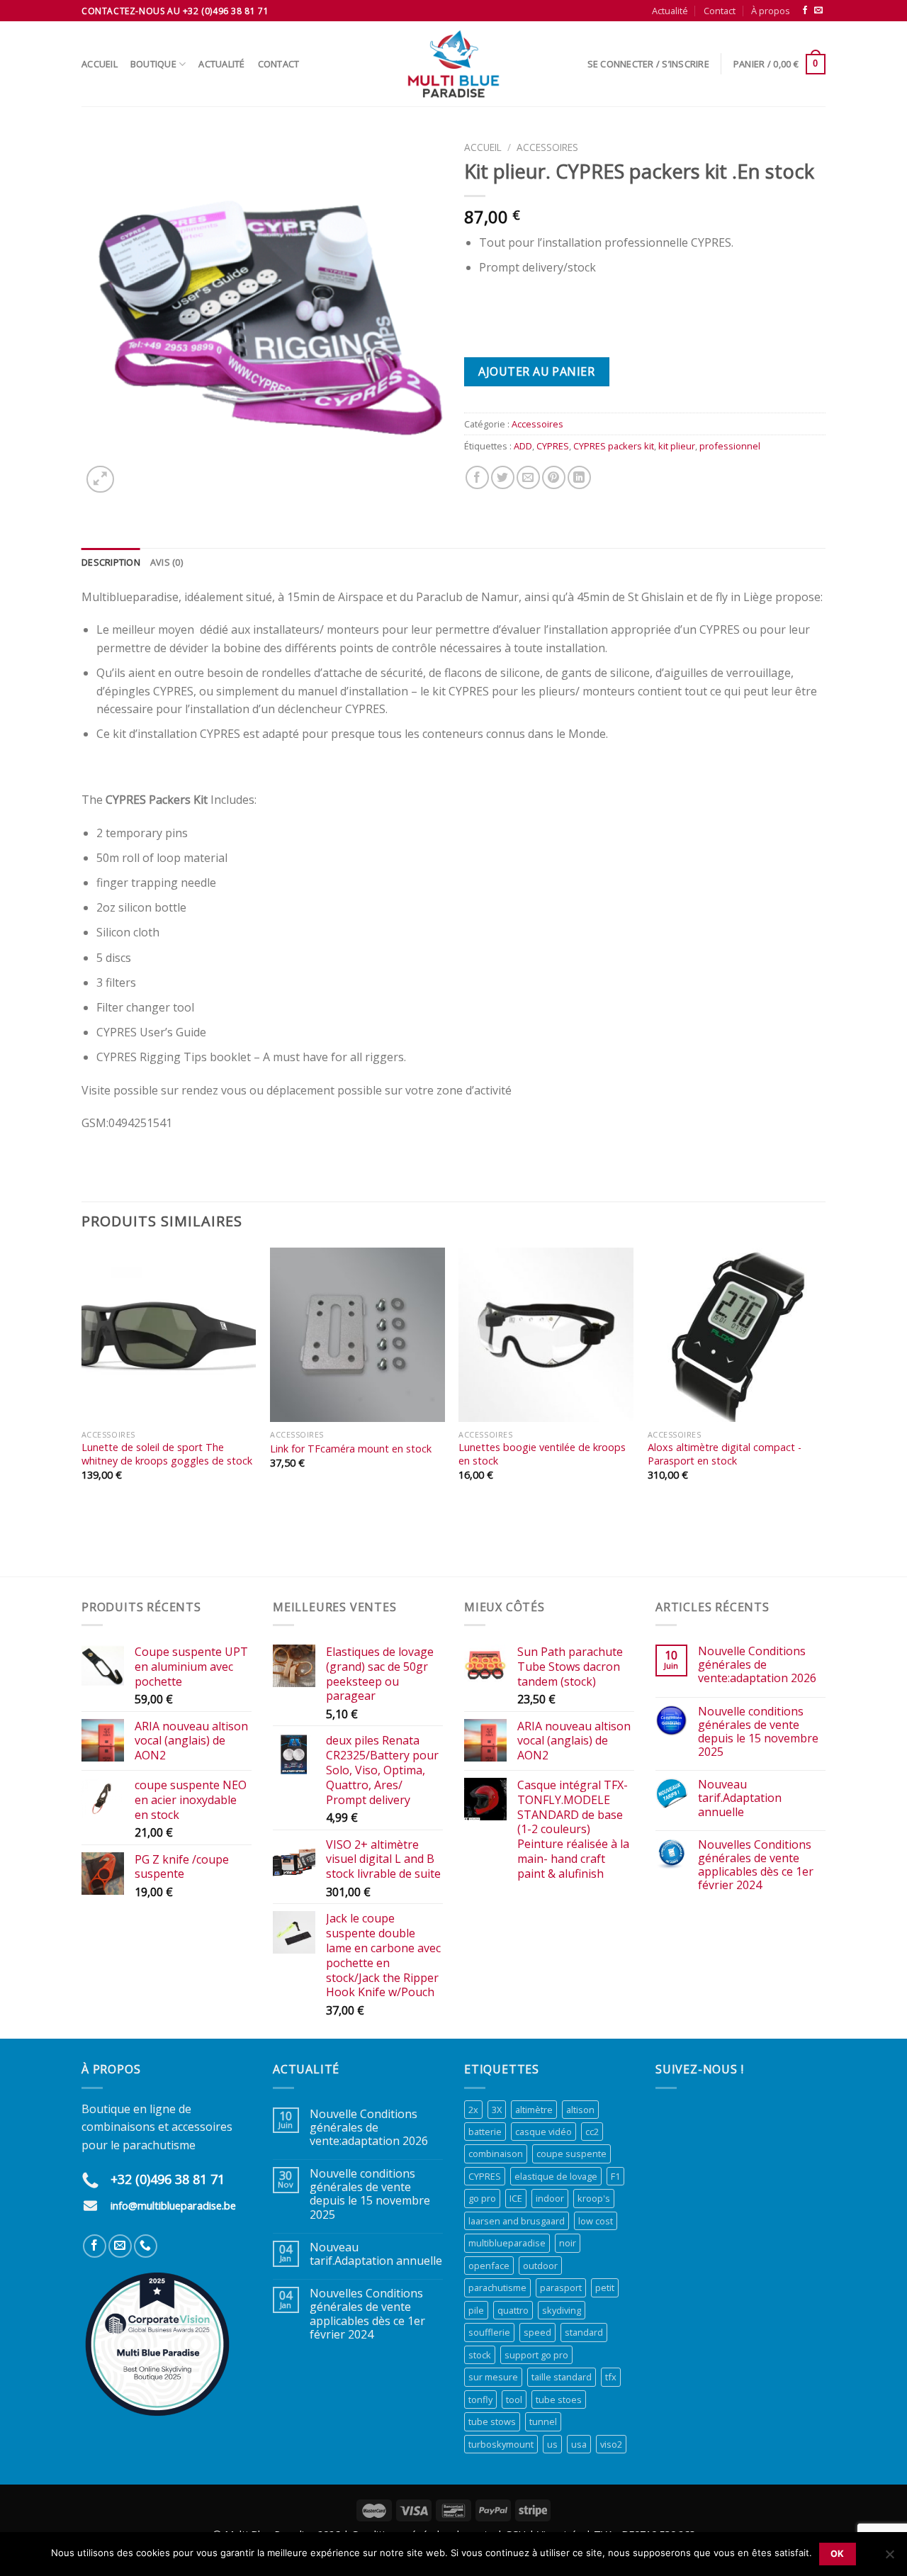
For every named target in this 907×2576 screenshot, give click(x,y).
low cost (596, 2221)
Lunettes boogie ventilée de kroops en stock (542, 1454)
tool (514, 2399)
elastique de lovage (556, 2176)
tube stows (492, 2421)
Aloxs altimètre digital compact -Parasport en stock (725, 1454)
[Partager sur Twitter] (503, 477)
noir (568, 2243)
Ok (838, 2554)
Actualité (670, 11)
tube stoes (559, 2399)
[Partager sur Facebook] (477, 477)
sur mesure (493, 2377)
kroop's (594, 2198)
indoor (550, 2198)
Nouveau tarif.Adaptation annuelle (740, 1798)
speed (537, 2332)
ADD (523, 446)
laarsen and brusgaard (517, 2221)
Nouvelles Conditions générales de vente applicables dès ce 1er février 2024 (756, 1865)
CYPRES (553, 446)
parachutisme (497, 2287)
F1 (615, 2176)
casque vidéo (543, 2132)
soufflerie (489, 2332)
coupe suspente (571, 2154)
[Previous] (82, 1411)
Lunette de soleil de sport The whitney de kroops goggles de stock (167, 1454)
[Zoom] (100, 480)
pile (476, 2310)
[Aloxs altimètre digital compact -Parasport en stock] (735, 1335)
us (552, 2444)
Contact (720, 11)
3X (497, 2110)
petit (605, 2287)
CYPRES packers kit (614, 446)
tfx (611, 2377)
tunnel (543, 2421)
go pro (482, 2198)
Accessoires (547, 147)
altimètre (534, 2110)
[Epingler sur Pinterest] (554, 477)
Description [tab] (111, 562)
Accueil (100, 64)
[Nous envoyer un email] (818, 11)
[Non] (889, 2558)
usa (579, 2444)
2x (473, 2110)
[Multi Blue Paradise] (453, 64)
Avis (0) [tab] (167, 562)
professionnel (730, 446)
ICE (516, 2198)
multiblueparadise (507, 2243)
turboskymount (501, 2444)
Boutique (153, 64)
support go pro (536, 2355)
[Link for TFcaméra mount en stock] (357, 1335)
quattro (513, 2310)
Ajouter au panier (536, 371)
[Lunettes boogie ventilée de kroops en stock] (546, 1335)
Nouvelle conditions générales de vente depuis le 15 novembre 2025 (758, 1732)
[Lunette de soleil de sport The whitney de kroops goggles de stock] (169, 1335)
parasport (561, 2287)
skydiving (562, 2310)
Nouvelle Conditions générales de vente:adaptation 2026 (757, 1665)
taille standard (562, 2377)
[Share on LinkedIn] (579, 477)
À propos (771, 11)
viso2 (611, 2444)
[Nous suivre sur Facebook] (805, 11)
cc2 (592, 2132)
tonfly (480, 2399)
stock (480, 2355)
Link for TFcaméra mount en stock (351, 1449)
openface (489, 2266)
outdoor (540, 2266)
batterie (485, 2132)
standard (584, 2332)
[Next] (821, 1411)
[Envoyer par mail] (528, 477)
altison (580, 2110)
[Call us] (146, 2246)
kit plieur (677, 446)
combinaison (496, 2154)
